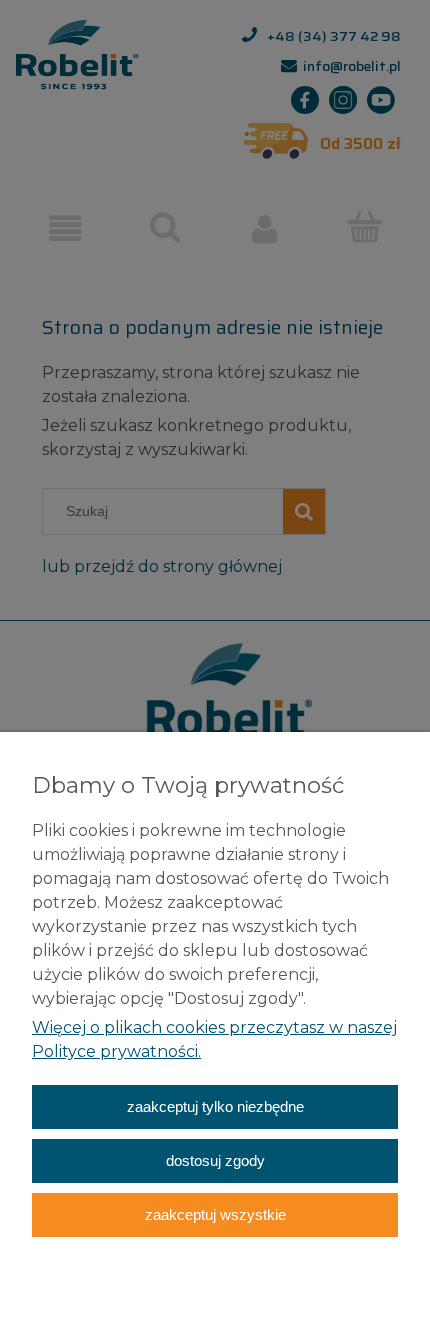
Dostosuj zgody (215, 1160)
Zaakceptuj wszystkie (215, 1214)
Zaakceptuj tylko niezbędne (215, 1106)
